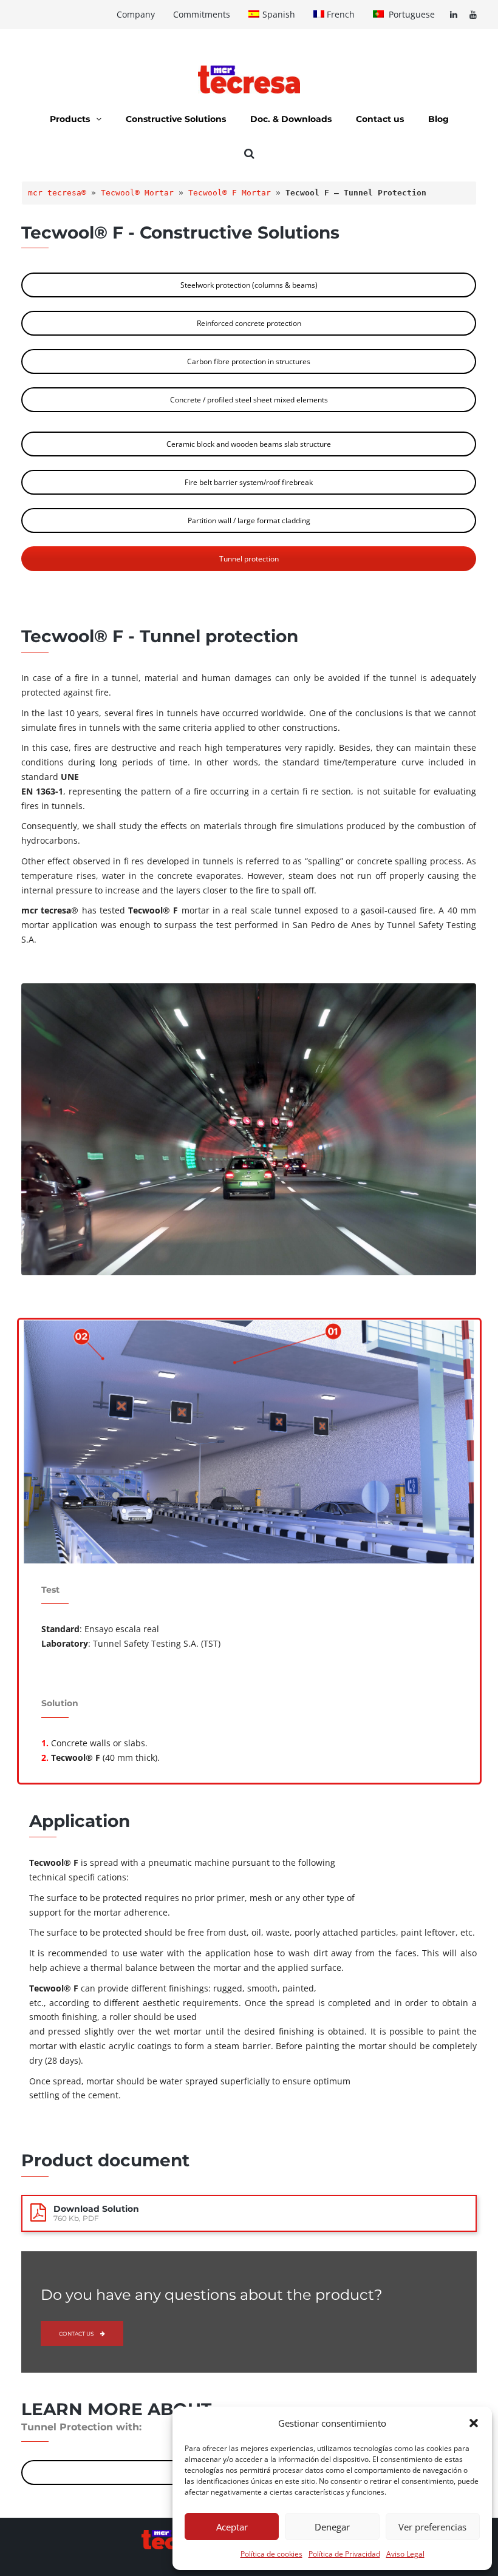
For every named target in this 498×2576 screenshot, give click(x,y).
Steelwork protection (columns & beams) (249, 285)
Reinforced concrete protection (249, 323)
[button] (474, 2423)
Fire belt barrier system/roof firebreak (249, 482)
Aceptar (232, 2527)
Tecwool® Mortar (137, 193)
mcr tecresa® (57, 193)
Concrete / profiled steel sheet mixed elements (249, 400)
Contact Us (77, 2334)
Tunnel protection (249, 559)
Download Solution (96, 2209)
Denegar (332, 2527)
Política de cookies (271, 2554)
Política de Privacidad (344, 2554)
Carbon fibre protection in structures (249, 361)
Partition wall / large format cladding (249, 520)
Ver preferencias (432, 2527)
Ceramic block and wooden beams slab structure (249, 444)
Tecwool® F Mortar (230, 193)
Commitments (202, 14)
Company (136, 14)
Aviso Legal (405, 2554)
